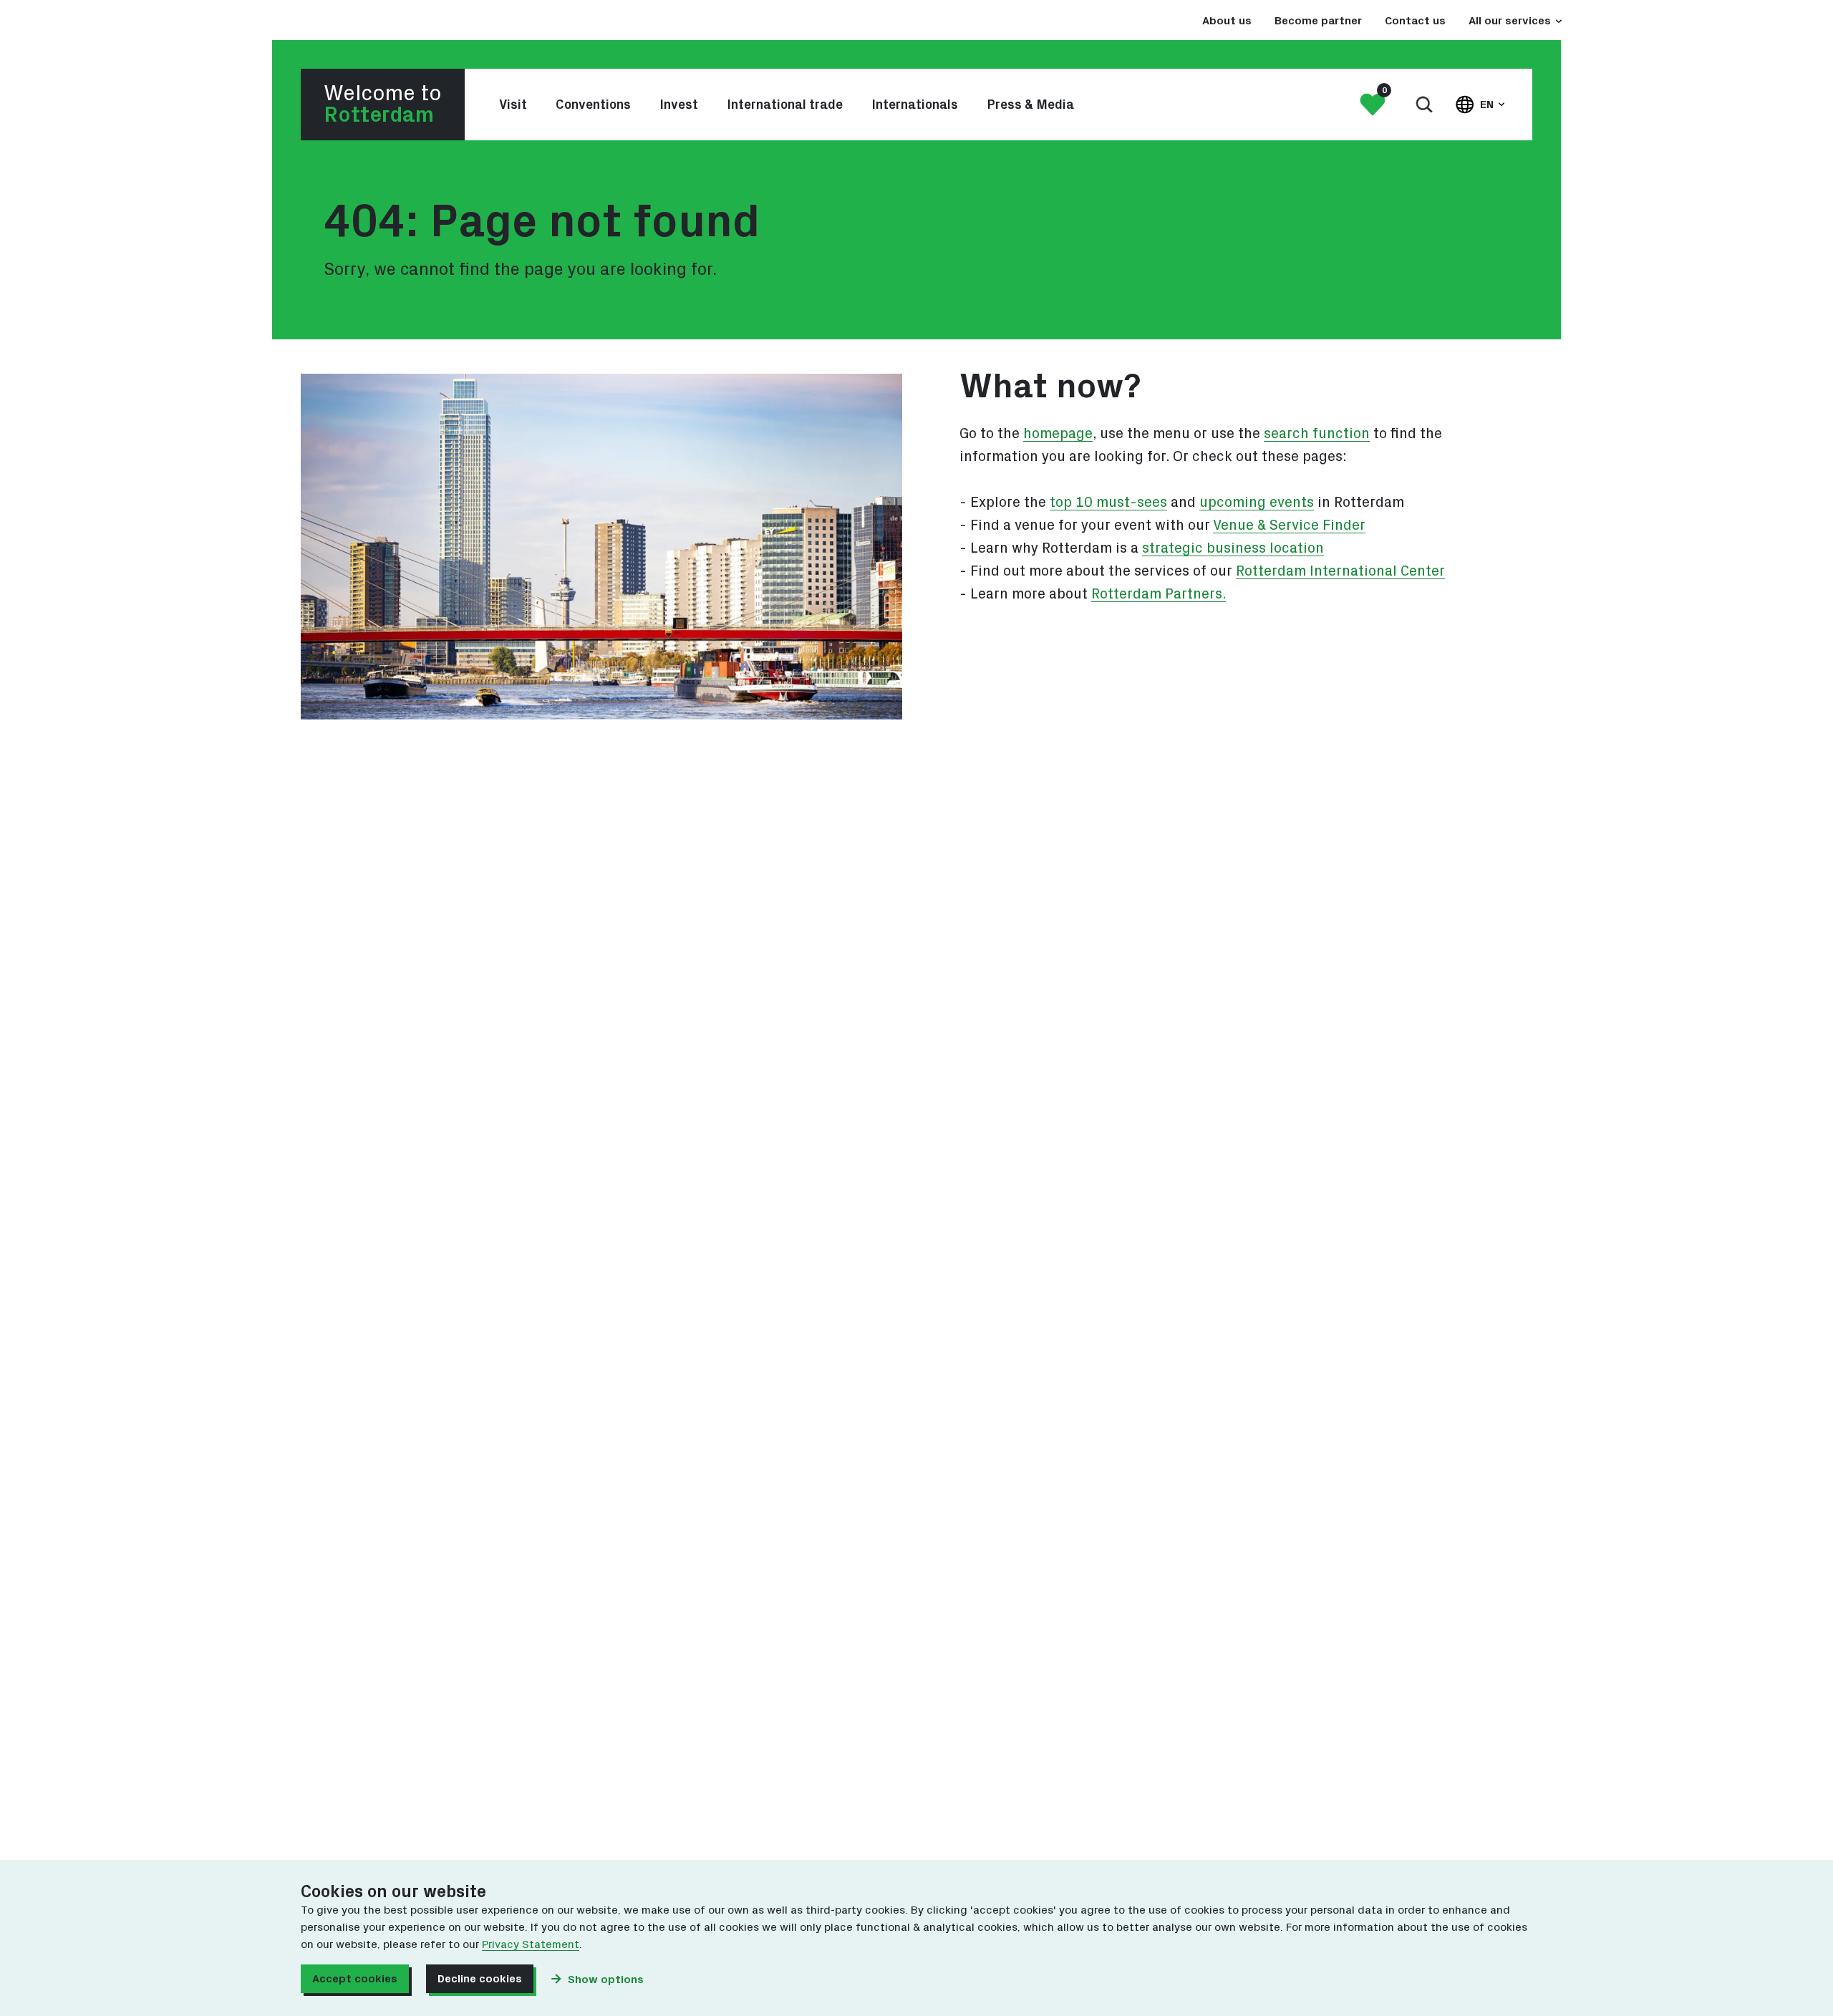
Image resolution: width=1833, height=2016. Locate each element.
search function (1317, 434)
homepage (1058, 434)
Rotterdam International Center (1340, 571)
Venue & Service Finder (1289, 525)
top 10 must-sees (1108, 503)
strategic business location (1233, 548)
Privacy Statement (531, 1944)
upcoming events (1257, 503)
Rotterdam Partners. (1159, 594)
